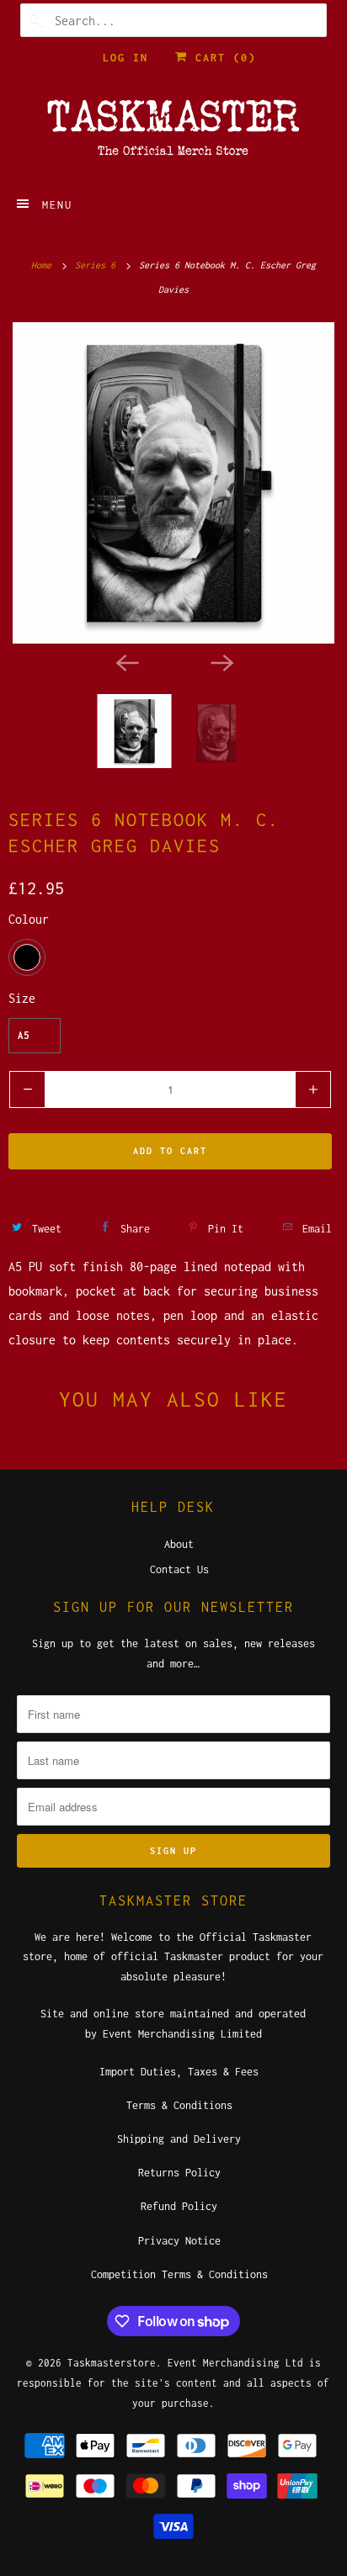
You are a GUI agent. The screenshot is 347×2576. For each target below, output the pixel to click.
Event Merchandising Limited (182, 2034)
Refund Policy (179, 2206)
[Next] (221, 662)
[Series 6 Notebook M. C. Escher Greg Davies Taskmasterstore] (173, 483)
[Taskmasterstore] (173, 133)
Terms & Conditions (179, 2105)
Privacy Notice (179, 2241)
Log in (125, 58)
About (179, 1544)
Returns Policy (179, 2173)
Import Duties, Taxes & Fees (179, 2072)
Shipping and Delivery (179, 2139)
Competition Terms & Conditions (179, 2274)
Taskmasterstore (112, 2363)
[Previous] (126, 662)
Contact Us (179, 1569)
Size (22, 998)
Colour (29, 919)
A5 (24, 1035)
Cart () (222, 58)
